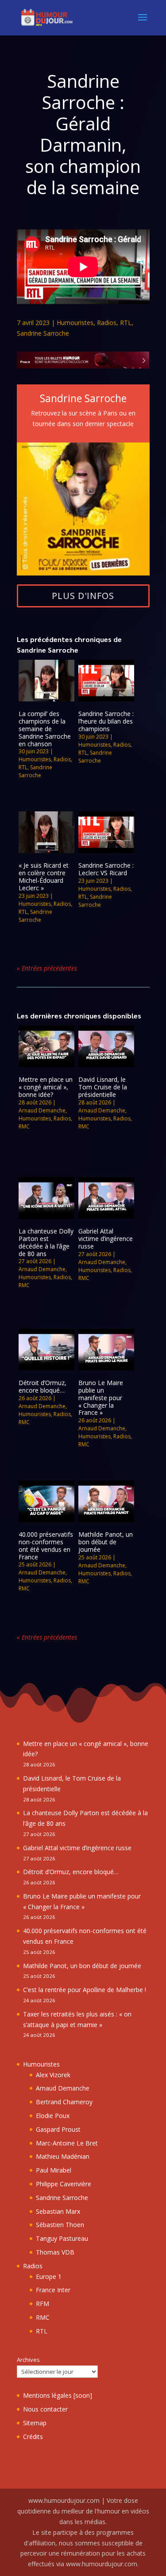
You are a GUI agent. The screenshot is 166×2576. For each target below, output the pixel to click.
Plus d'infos (83, 596)
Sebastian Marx (58, 2211)
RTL (126, 323)
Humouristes (75, 323)
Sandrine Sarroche (43, 333)
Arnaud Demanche (42, 1110)
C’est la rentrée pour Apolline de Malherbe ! (85, 1990)
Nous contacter (45, 2409)
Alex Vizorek (53, 2075)
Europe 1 (49, 2277)
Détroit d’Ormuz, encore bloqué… (42, 1386)
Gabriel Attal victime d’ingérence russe (106, 1239)
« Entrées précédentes (47, 968)
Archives (28, 2360)
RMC (24, 1126)
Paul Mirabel (54, 2170)
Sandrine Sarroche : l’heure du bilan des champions (106, 721)
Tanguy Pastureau (62, 2238)
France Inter (53, 2290)
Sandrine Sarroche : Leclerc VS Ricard (106, 869)
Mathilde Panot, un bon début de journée (106, 1542)
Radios (107, 323)
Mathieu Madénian (63, 2156)
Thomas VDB (55, 2252)
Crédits (33, 2437)
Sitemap (35, 2423)
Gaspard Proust (58, 2129)
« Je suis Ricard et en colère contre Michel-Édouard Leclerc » (44, 876)
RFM (42, 2304)
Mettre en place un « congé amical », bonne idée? (46, 1087)
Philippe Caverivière (64, 2184)
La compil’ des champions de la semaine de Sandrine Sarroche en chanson (45, 728)
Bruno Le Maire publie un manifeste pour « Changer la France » (101, 1398)
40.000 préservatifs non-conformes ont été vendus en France (46, 1545)
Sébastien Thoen (60, 2225)
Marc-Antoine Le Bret (67, 2143)
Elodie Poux (53, 2116)
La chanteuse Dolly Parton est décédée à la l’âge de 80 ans (46, 1242)
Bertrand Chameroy (64, 2102)
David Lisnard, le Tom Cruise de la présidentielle (103, 1087)
